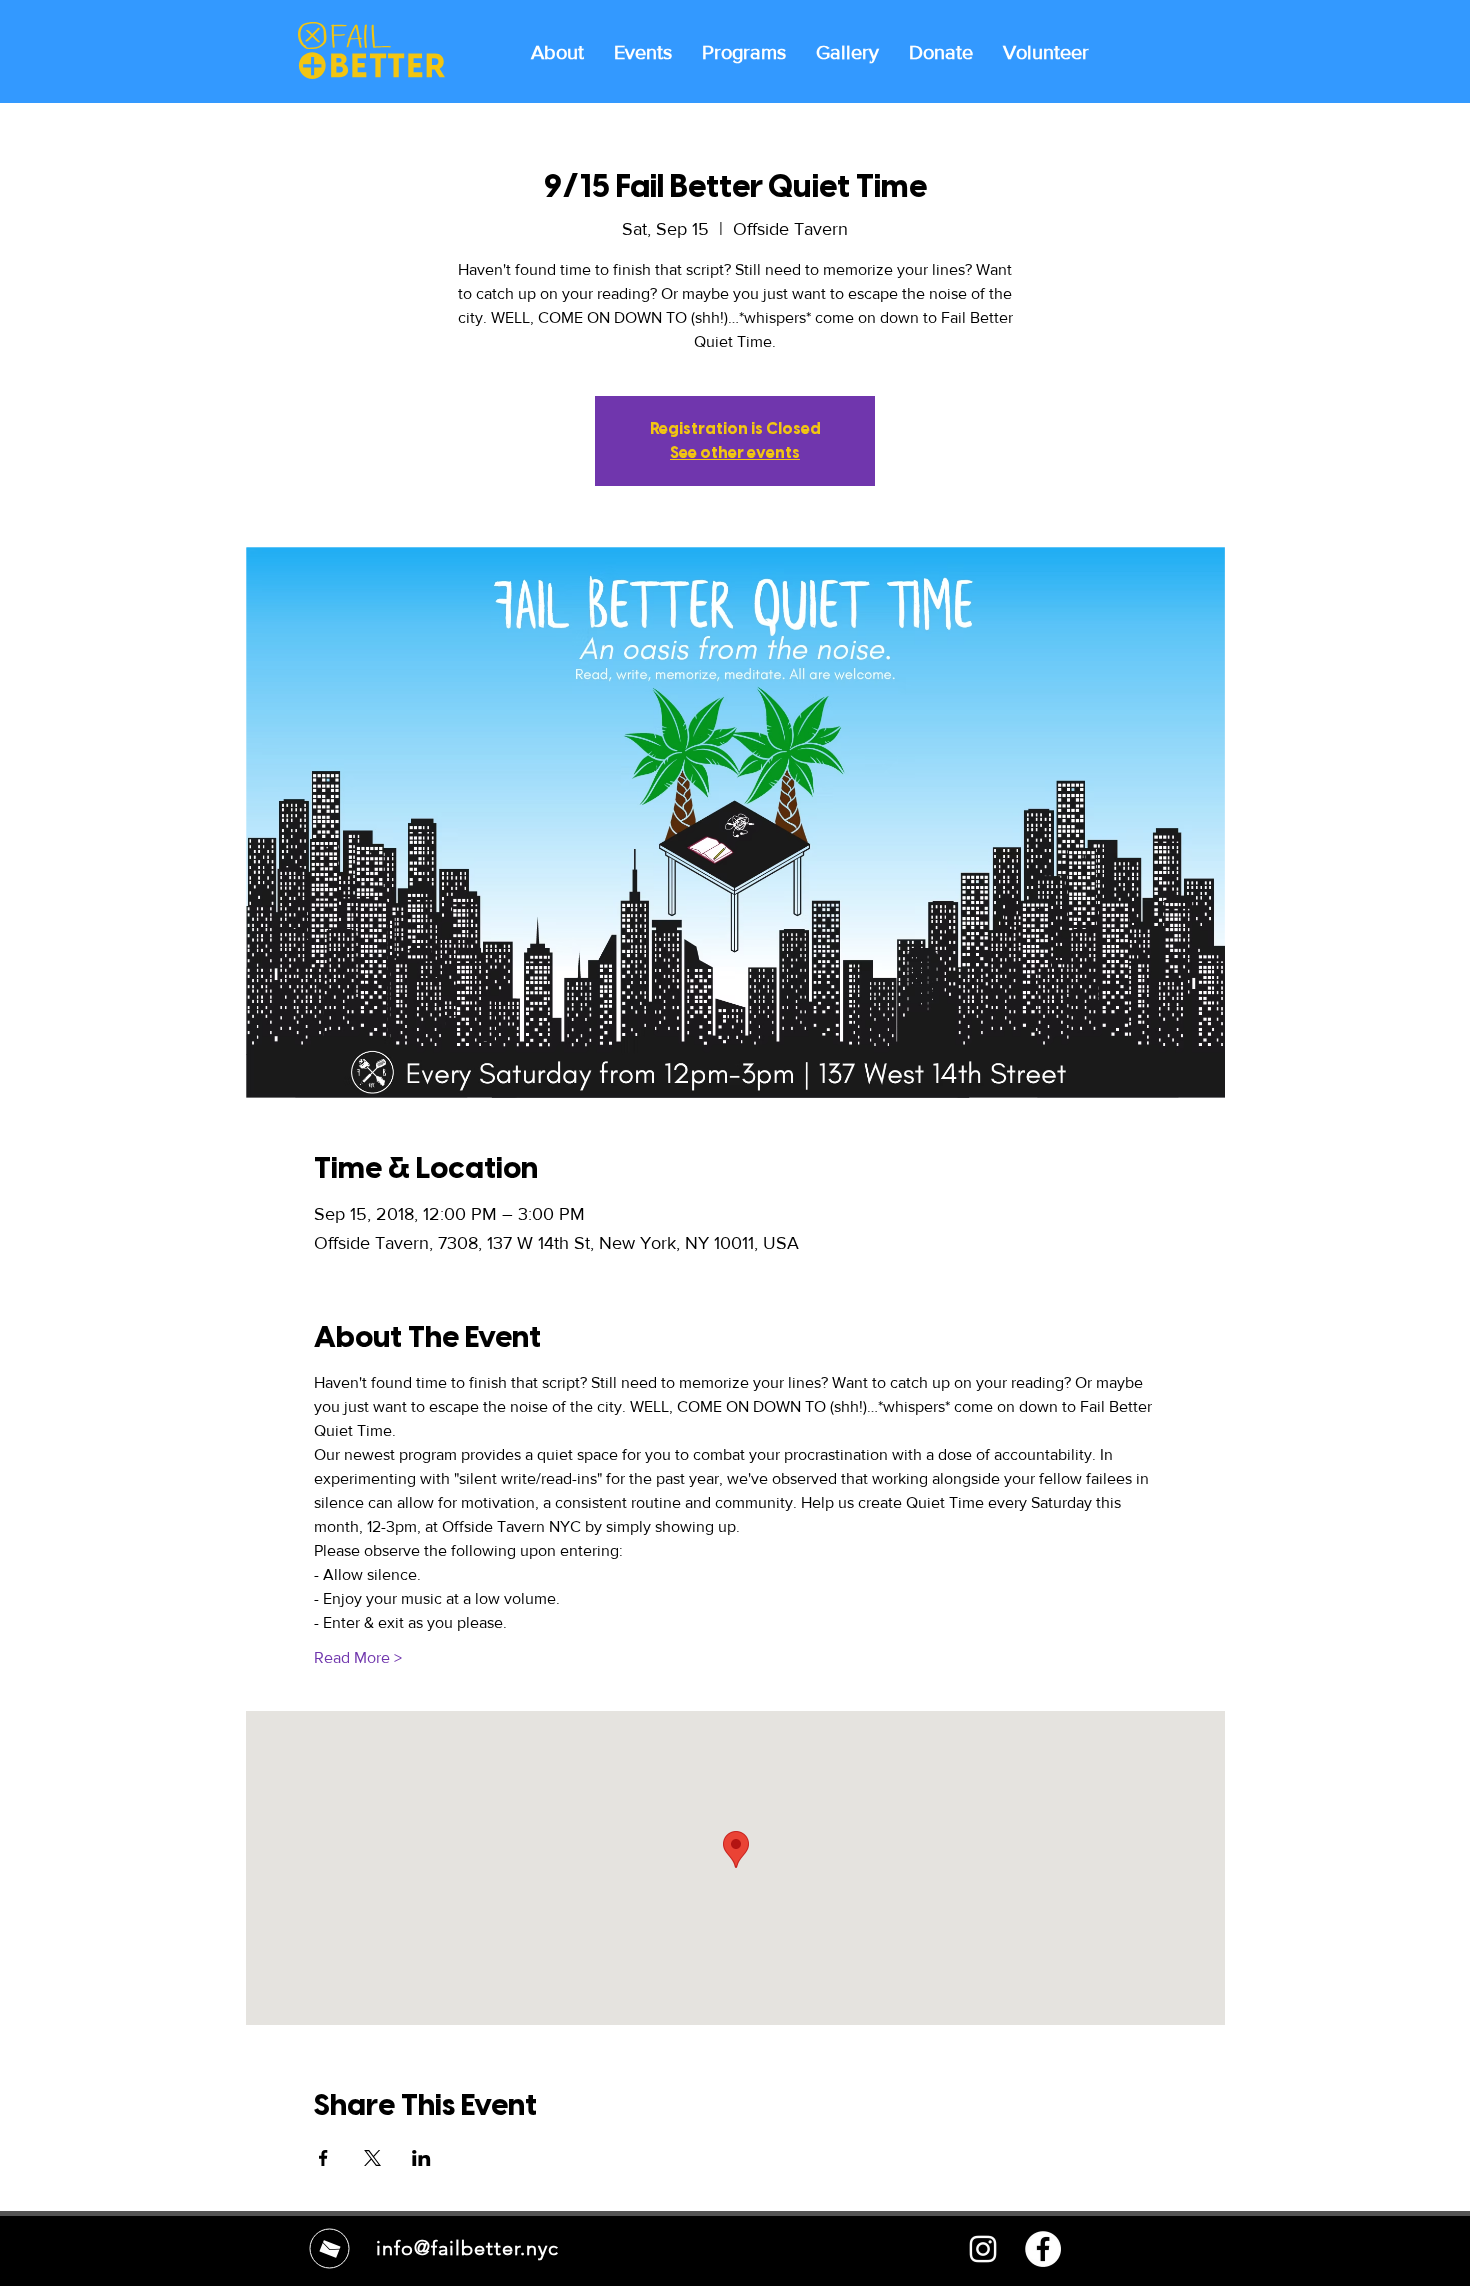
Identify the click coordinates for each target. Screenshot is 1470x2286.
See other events (735, 452)
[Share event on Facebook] (323, 2158)
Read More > (358, 1657)
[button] (744, 51)
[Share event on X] (372, 2158)
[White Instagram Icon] (983, 2249)
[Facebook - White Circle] (1043, 2249)
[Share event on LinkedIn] (421, 2158)
